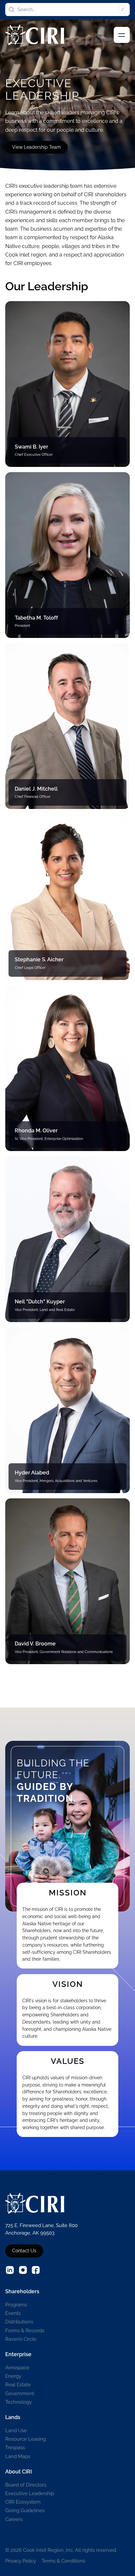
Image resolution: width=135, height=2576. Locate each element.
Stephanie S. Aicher (39, 960)
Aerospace (17, 2367)
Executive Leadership (30, 2493)
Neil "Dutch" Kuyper (40, 1302)
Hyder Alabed (32, 1473)
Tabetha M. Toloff (36, 618)
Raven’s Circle (21, 2339)
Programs (16, 2305)
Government (20, 2393)
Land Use (16, 2430)
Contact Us (24, 2251)
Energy (13, 2376)
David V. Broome (35, 1644)
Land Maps (18, 2456)
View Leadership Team (37, 147)
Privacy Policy (21, 2561)
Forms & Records (25, 2330)
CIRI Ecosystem (23, 2502)
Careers (14, 2519)
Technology (19, 2402)
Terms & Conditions (63, 2561)
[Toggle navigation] (122, 35)
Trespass (15, 2447)
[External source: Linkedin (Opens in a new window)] (10, 2270)
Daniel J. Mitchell (36, 789)
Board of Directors (26, 2485)
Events (13, 2313)
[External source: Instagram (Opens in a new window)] (23, 2270)
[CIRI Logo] (35, 35)
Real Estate (18, 2384)
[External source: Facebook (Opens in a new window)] (36, 2270)
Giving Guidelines (25, 2510)
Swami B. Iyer (31, 447)
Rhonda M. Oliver (36, 1131)
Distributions (19, 2322)
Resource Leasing (26, 2439)
